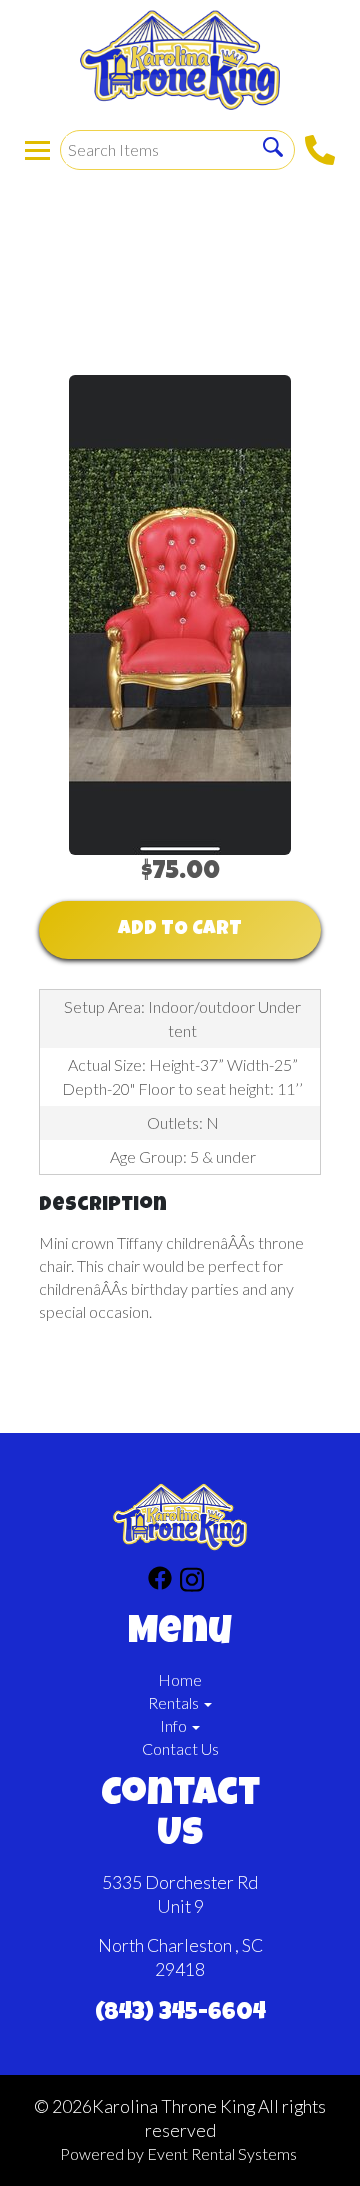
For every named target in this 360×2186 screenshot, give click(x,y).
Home (180, 1679)
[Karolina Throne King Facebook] (160, 1582)
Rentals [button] (175, 1702)
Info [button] (175, 1725)
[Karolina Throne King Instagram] (192, 1582)
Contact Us (180, 1748)
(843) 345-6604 (180, 2014)
